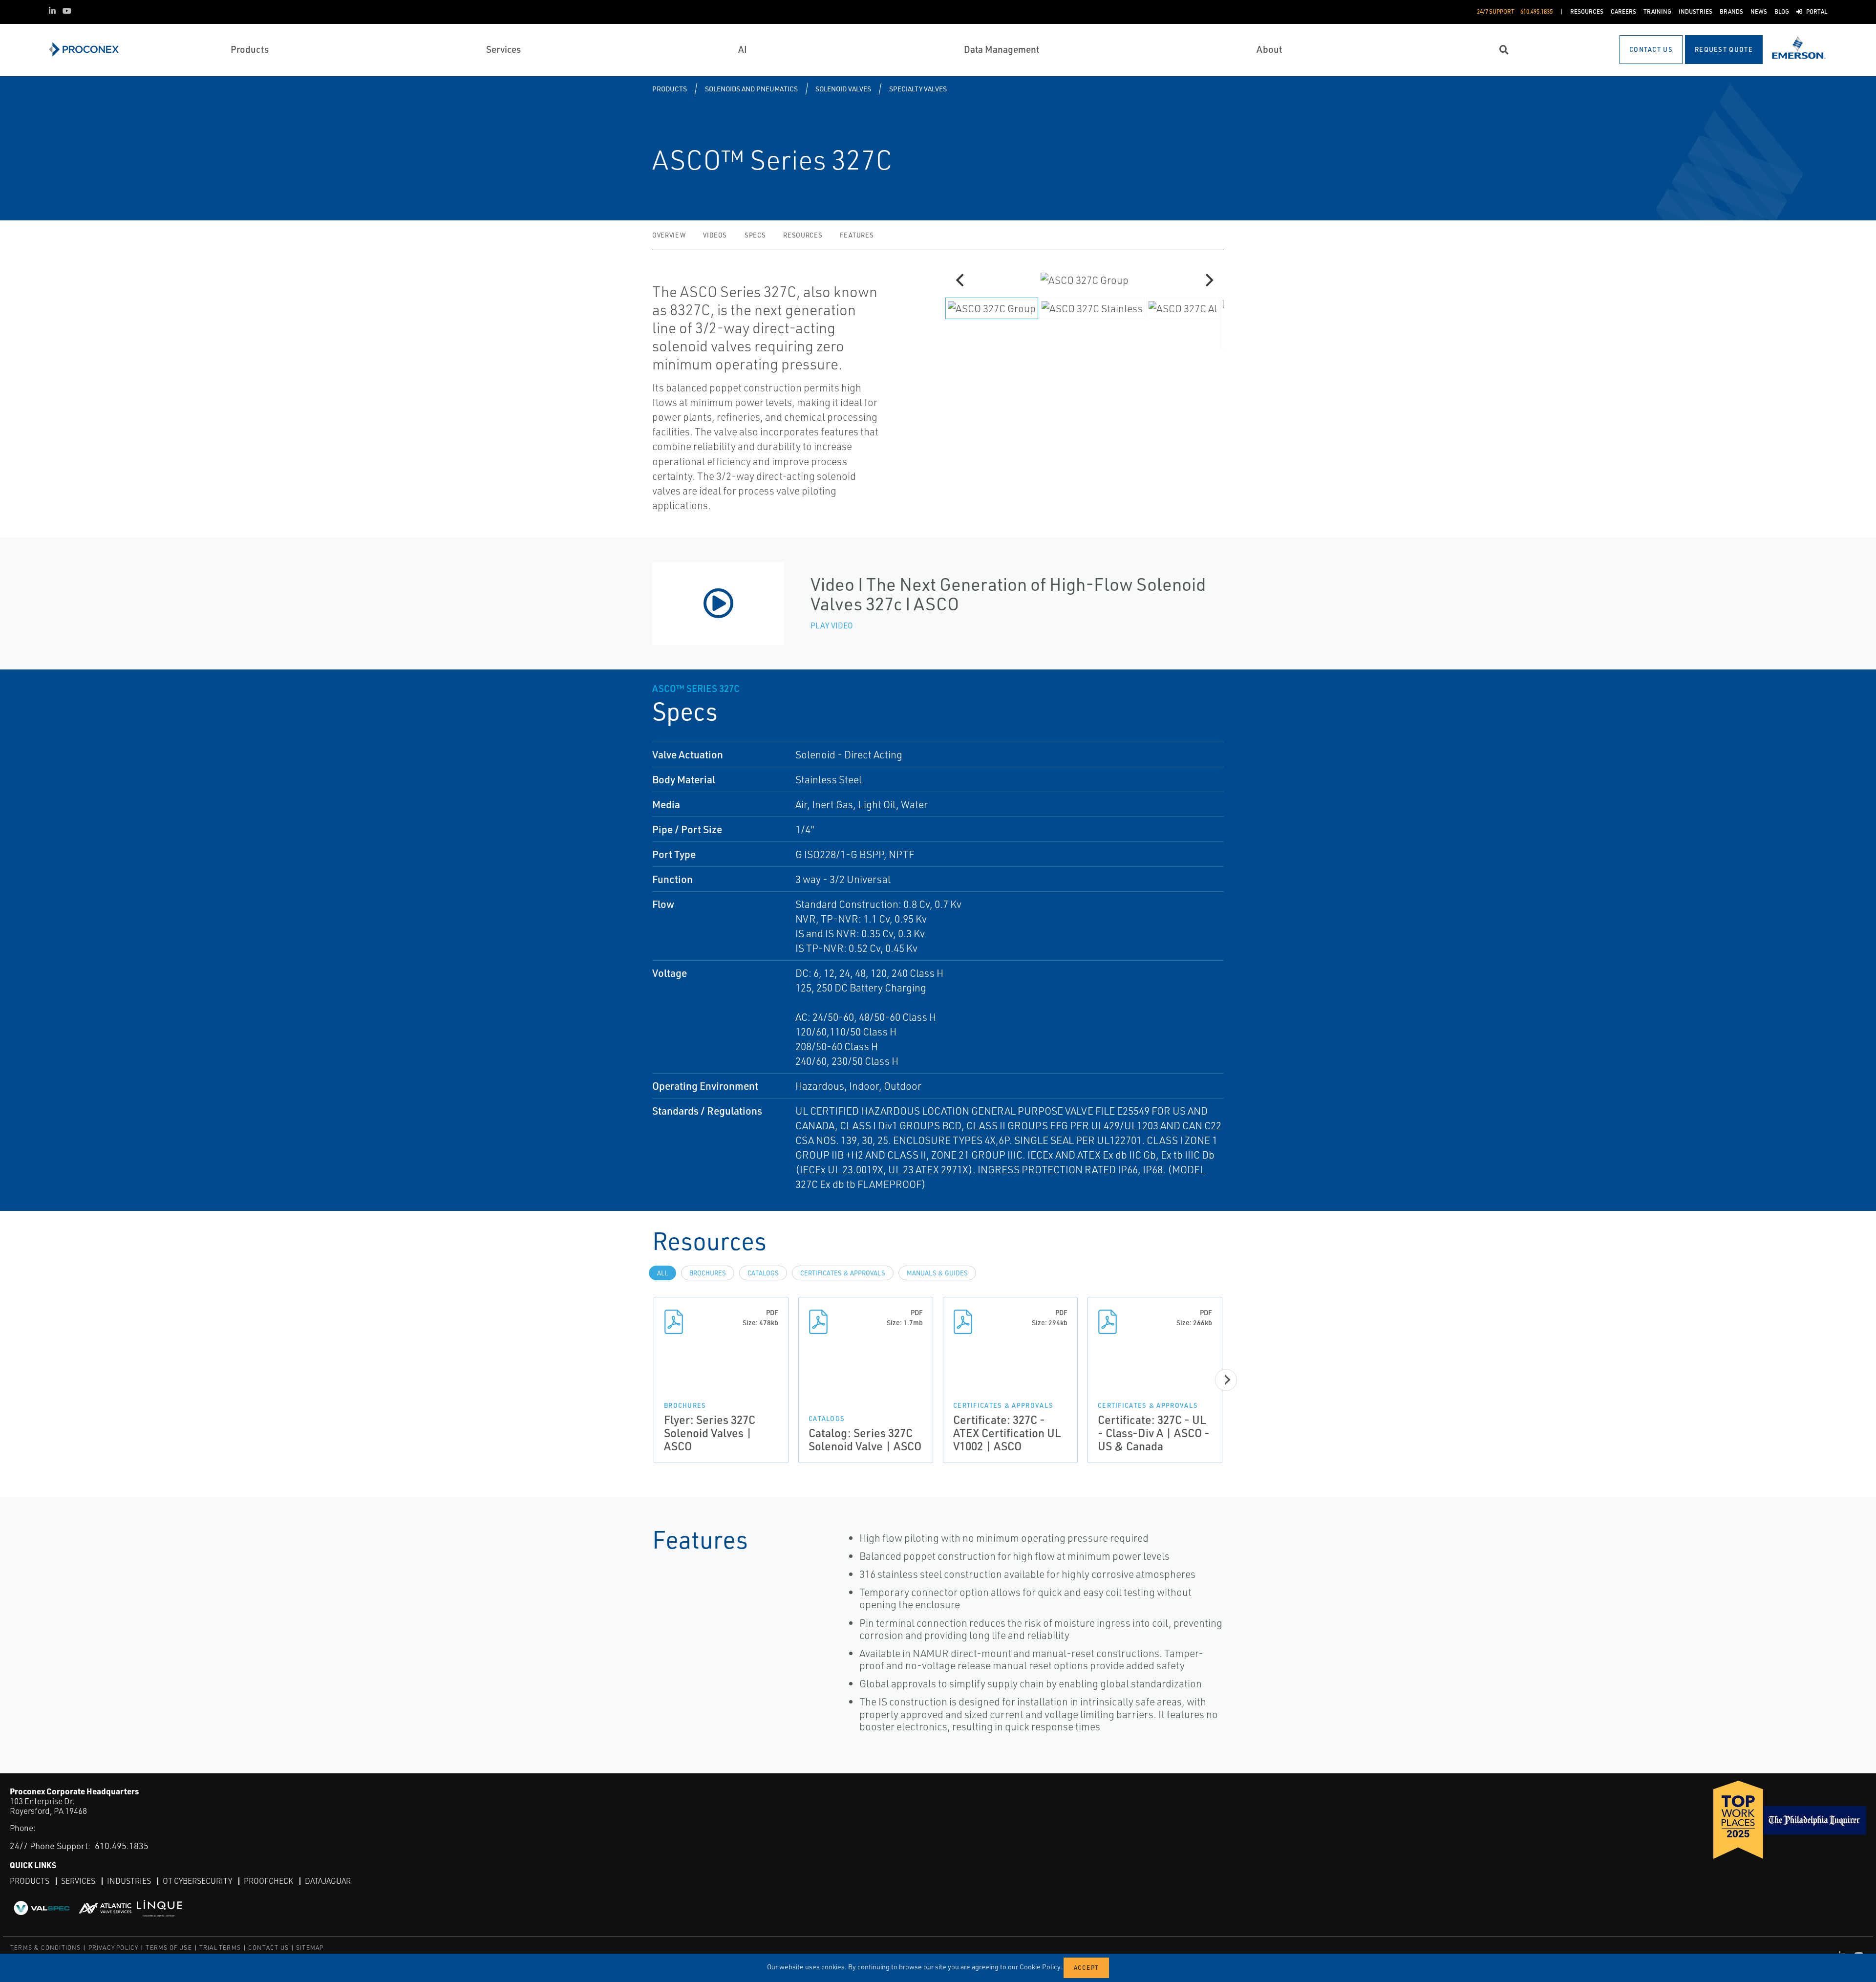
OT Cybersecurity (197, 1881)
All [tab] (662, 1273)
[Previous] (961, 280)
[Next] (1208, 280)
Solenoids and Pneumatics (751, 89)
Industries (129, 1881)
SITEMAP (310, 1948)
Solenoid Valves (843, 89)
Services (78, 1881)
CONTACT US (268, 1948)
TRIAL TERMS (220, 1948)
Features (857, 235)
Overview (669, 235)
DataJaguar (328, 1881)
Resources (803, 235)
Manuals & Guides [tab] (937, 1273)
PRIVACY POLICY (114, 1948)
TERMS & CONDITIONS (46, 1948)
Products (670, 89)
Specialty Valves (918, 89)
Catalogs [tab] (763, 1273)
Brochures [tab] (708, 1273)
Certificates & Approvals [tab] (843, 1273)
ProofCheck (268, 1881)
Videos (715, 235)
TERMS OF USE (169, 1948)
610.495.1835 (122, 1846)
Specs (755, 235)
